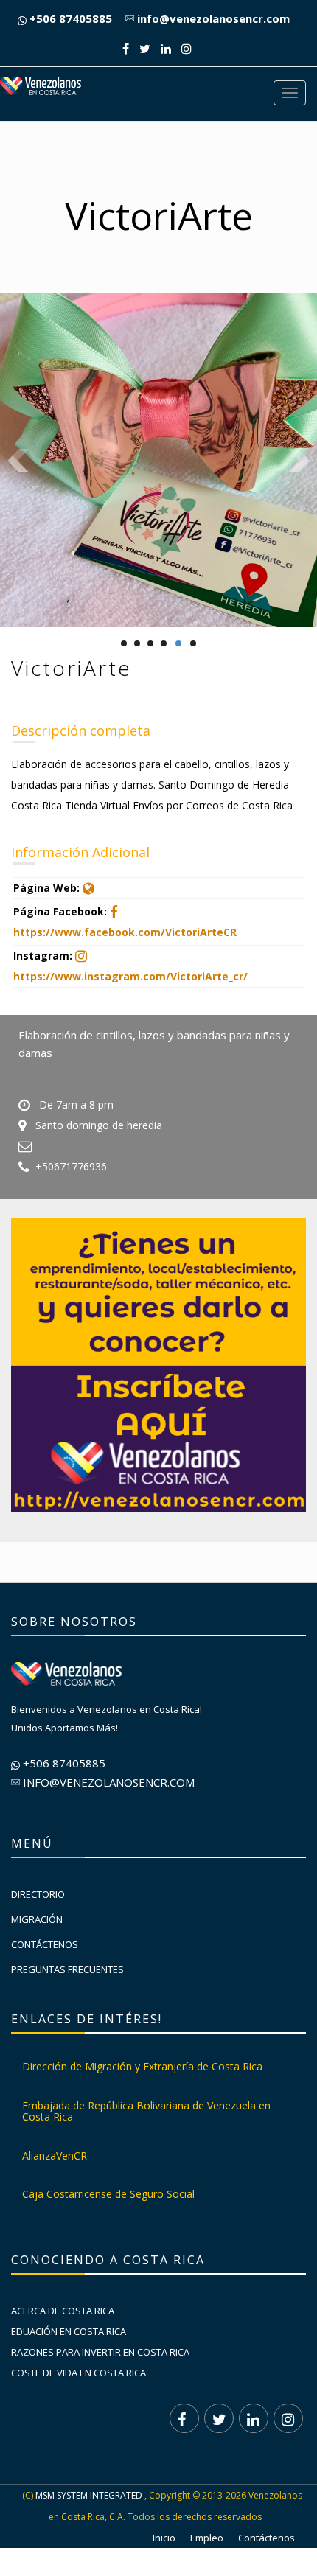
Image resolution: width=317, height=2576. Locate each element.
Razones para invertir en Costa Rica (100, 2352)
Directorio (38, 1894)
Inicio (164, 2538)
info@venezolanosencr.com (212, 18)
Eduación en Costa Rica (69, 2331)
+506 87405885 (69, 18)
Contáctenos (45, 1944)
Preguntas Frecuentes (67, 1969)
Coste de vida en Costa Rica (79, 2373)
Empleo (207, 2538)
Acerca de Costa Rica (63, 2311)
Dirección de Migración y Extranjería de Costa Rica (142, 2066)
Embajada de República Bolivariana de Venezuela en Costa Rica (146, 2111)
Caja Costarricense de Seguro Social (108, 2194)
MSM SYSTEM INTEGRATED (89, 2495)
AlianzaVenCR (55, 2156)
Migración (37, 1919)
